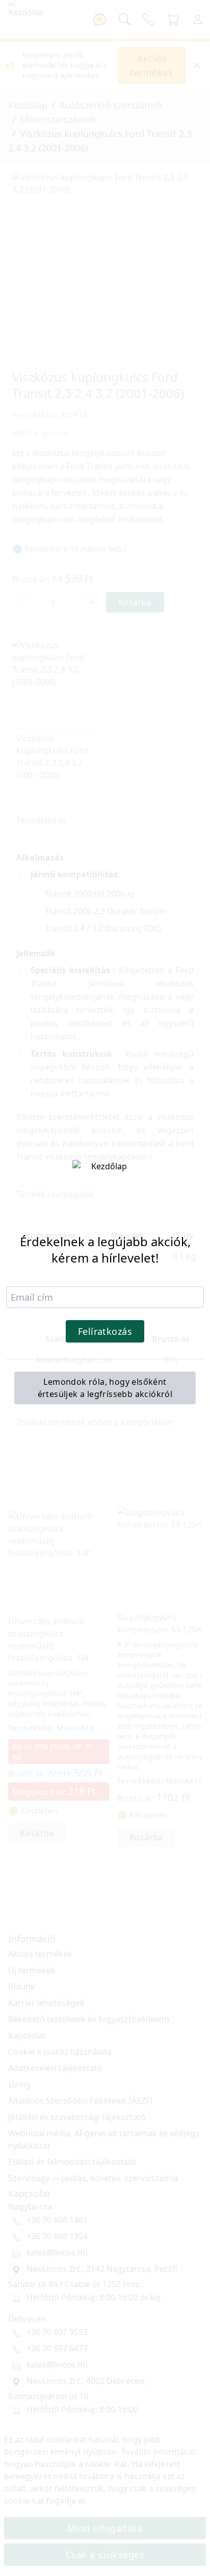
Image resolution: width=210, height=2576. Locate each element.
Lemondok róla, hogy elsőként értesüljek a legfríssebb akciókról (105, 1388)
